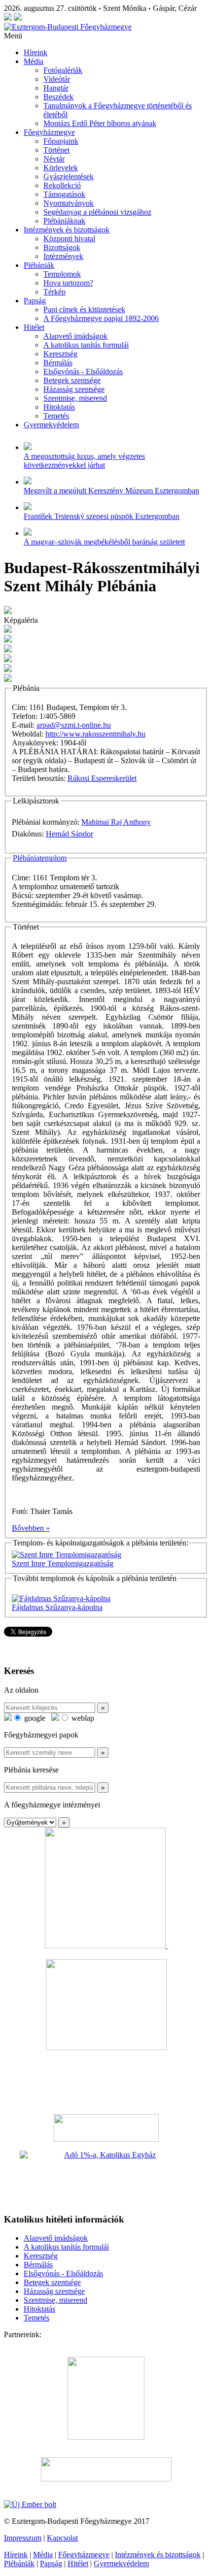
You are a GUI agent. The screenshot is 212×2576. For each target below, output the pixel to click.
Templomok (62, 274)
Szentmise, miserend (75, 398)
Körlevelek (61, 168)
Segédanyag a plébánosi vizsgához (97, 212)
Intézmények (63, 256)
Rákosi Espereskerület (102, 778)
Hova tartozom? (68, 283)
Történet (56, 150)
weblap (82, 1718)
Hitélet (34, 327)
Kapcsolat (62, 2538)
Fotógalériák (63, 70)
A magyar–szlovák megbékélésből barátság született (104, 542)
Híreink (35, 52)
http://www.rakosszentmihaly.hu (95, 734)
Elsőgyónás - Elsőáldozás (83, 371)
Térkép (54, 292)
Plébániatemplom (40, 858)
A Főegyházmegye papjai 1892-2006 (101, 318)
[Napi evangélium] (106, 2128)
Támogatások (64, 194)
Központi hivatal (69, 239)
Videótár (57, 79)
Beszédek (58, 97)
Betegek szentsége (72, 380)
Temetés (56, 416)
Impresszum (23, 2538)
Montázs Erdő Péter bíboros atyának (100, 123)
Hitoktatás (59, 407)
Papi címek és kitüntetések (84, 309)
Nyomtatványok (69, 203)
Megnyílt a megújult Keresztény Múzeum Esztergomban (111, 491)
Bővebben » (31, 1528)
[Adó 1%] (106, 2178)
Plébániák (39, 265)
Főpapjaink (61, 141)
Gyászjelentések (69, 177)
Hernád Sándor (70, 834)
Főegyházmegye (49, 132)
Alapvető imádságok (75, 336)
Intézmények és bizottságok (67, 230)
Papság (35, 301)
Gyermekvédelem (51, 425)
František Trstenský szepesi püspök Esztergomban (102, 516)
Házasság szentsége (74, 389)
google (34, 1718)
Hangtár (56, 88)
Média (34, 61)
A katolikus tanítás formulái (86, 345)
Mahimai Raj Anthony (116, 822)
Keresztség (60, 354)
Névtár (54, 159)
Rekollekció (62, 185)
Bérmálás (58, 363)
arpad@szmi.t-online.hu (74, 725)
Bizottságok (62, 247)
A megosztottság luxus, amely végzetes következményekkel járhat (84, 461)
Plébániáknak (64, 221)
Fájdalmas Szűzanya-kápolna (57, 1607)
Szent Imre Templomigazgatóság (63, 1563)
